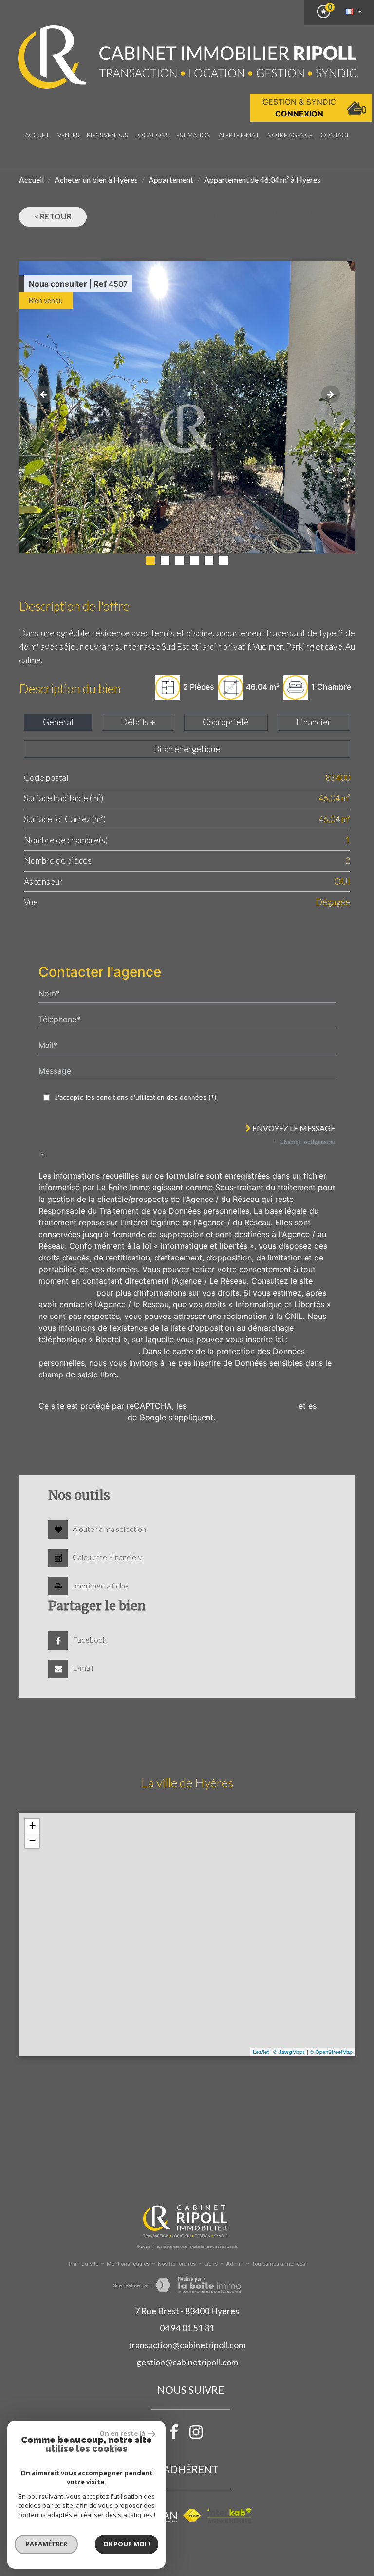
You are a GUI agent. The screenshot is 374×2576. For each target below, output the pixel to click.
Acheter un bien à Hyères (96, 180)
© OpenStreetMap (331, 2052)
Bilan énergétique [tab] (187, 749)
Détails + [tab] (138, 722)
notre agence (290, 135)
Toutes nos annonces (279, 2264)
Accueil (37, 135)
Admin (235, 2264)
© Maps (289, 2052)
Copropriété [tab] (226, 722)
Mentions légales (128, 2264)
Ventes (68, 135)
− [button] (32, 1840)
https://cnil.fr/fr (66, 1293)
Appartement (171, 180)
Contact (335, 135)
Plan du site (84, 2264)
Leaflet (261, 2052)
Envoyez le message (293, 1128)
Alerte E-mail (239, 135)
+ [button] (32, 1826)
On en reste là (122, 2433)
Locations (152, 135)
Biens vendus (107, 135)
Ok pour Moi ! (127, 2544)
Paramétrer (47, 2544)
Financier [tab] (314, 722)
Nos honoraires (177, 2264)
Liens (211, 2264)
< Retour (53, 216)
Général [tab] (58, 722)
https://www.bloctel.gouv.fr (88, 1351)
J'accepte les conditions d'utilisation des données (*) (136, 1097)
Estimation (194, 135)
